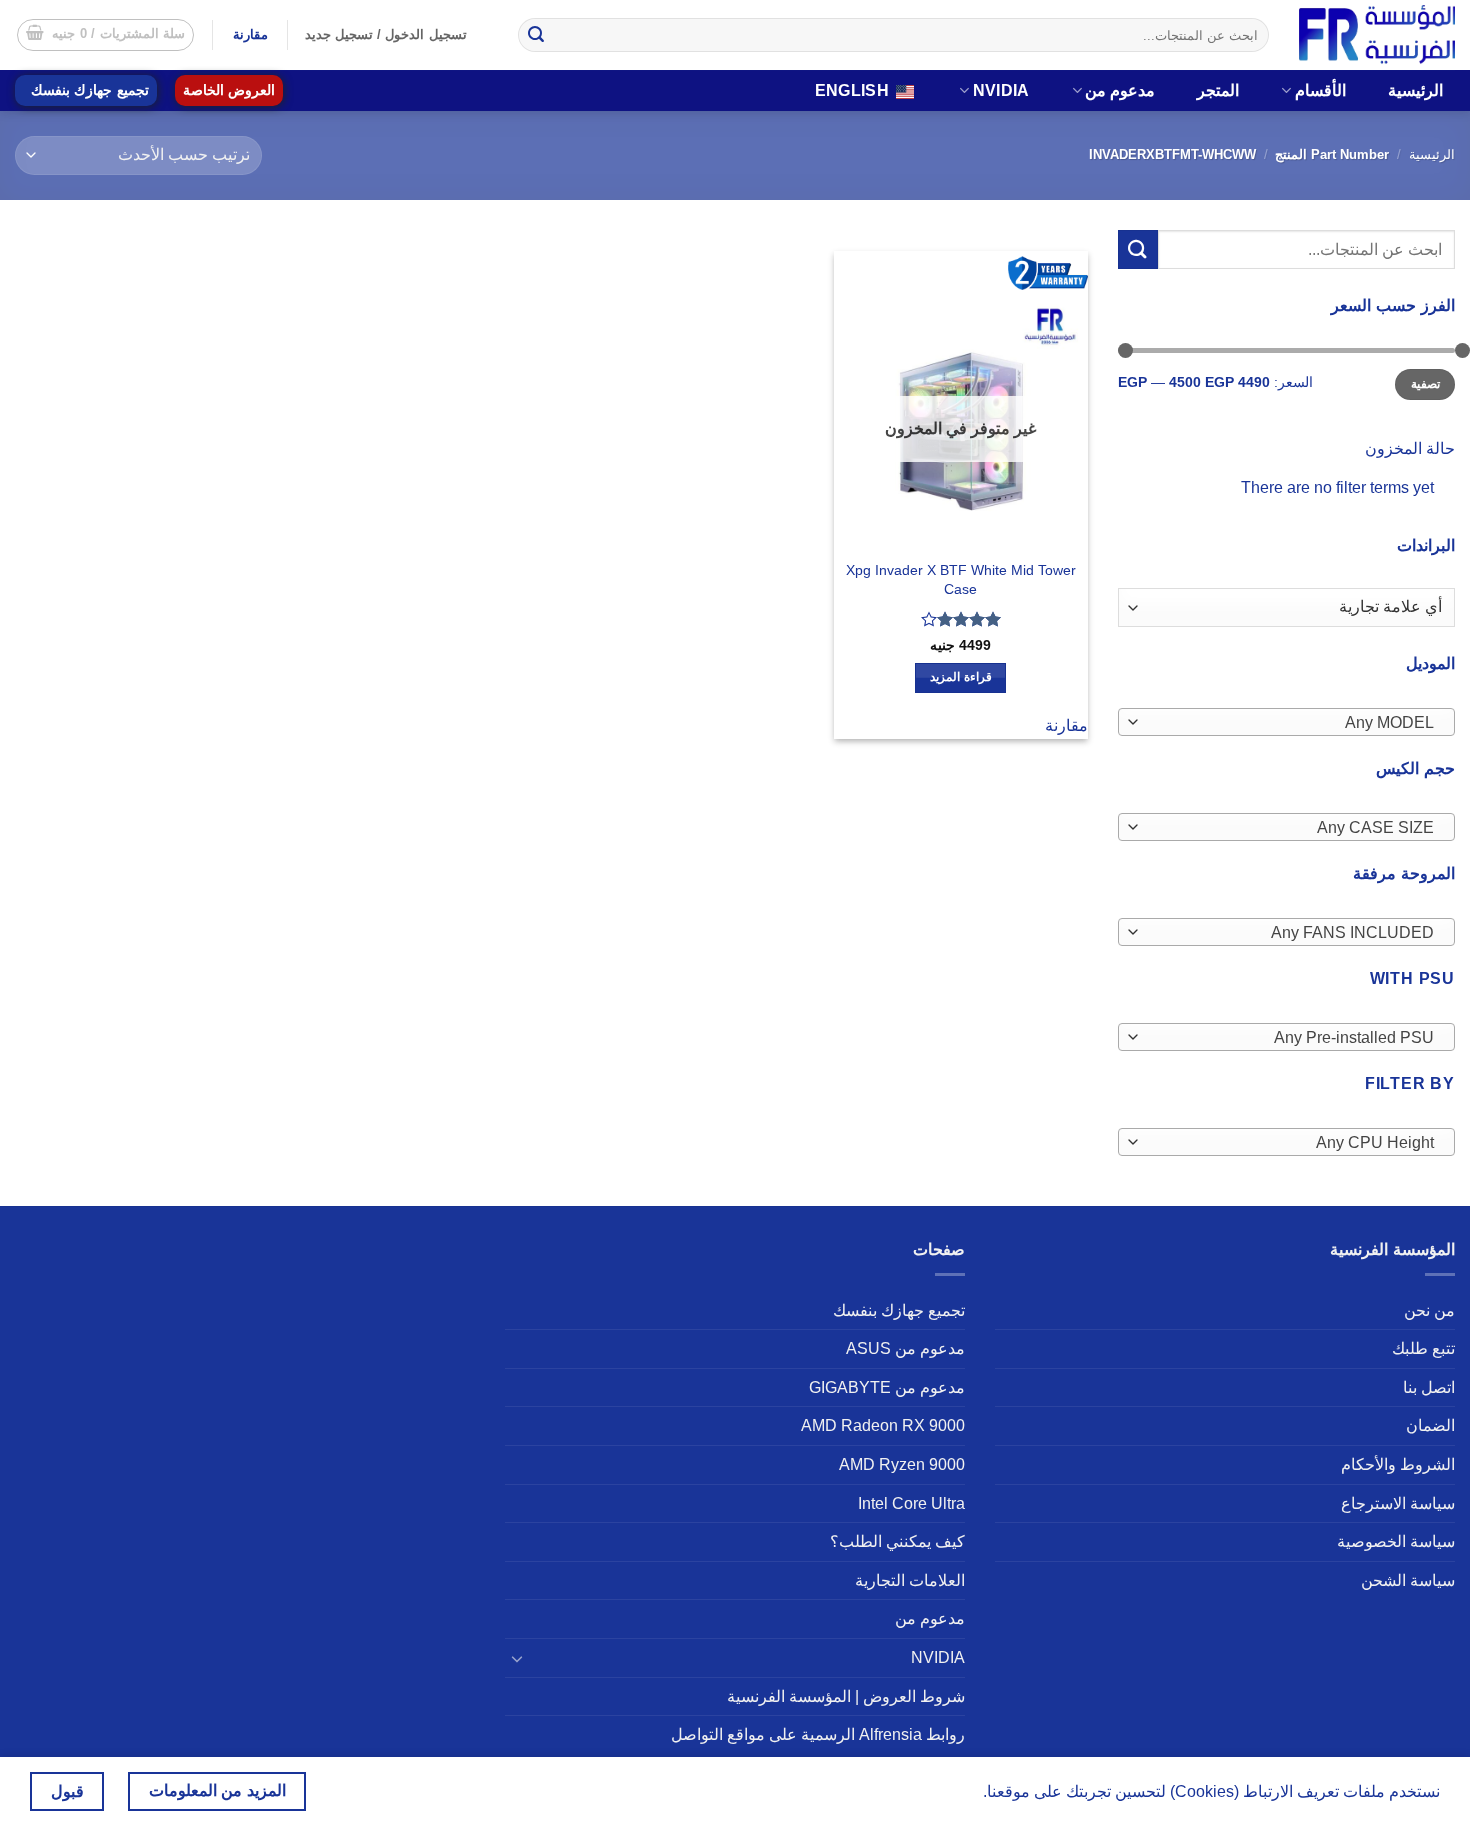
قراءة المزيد (960, 677)
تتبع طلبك (1423, 1348)
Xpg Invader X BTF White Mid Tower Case (961, 579)
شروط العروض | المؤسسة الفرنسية (846, 1696)
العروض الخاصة (229, 90)
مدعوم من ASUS (905, 1348)
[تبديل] (517, 1658)
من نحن (1429, 1310)
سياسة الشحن (1408, 1580)
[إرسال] (536, 35)
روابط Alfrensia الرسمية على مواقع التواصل (818, 1734)
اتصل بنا (1429, 1387)
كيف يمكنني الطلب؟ (897, 1541)
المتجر (1218, 90)
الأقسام (1320, 90)
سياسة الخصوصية (1396, 1541)
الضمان (1430, 1425)
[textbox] (1291, 723)
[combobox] (1287, 722)
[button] (106, 35)
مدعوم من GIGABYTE (887, 1387)
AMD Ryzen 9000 (902, 1464)
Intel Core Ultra (911, 1503)
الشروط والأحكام (1398, 1464)
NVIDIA (1001, 90)
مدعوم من (1120, 90)
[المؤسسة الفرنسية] (1377, 34)
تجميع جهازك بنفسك (90, 90)
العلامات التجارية (910, 1580)
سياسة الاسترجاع (1398, 1503)
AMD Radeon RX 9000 (883, 1425)
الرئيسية (1415, 90)
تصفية (1425, 384)
